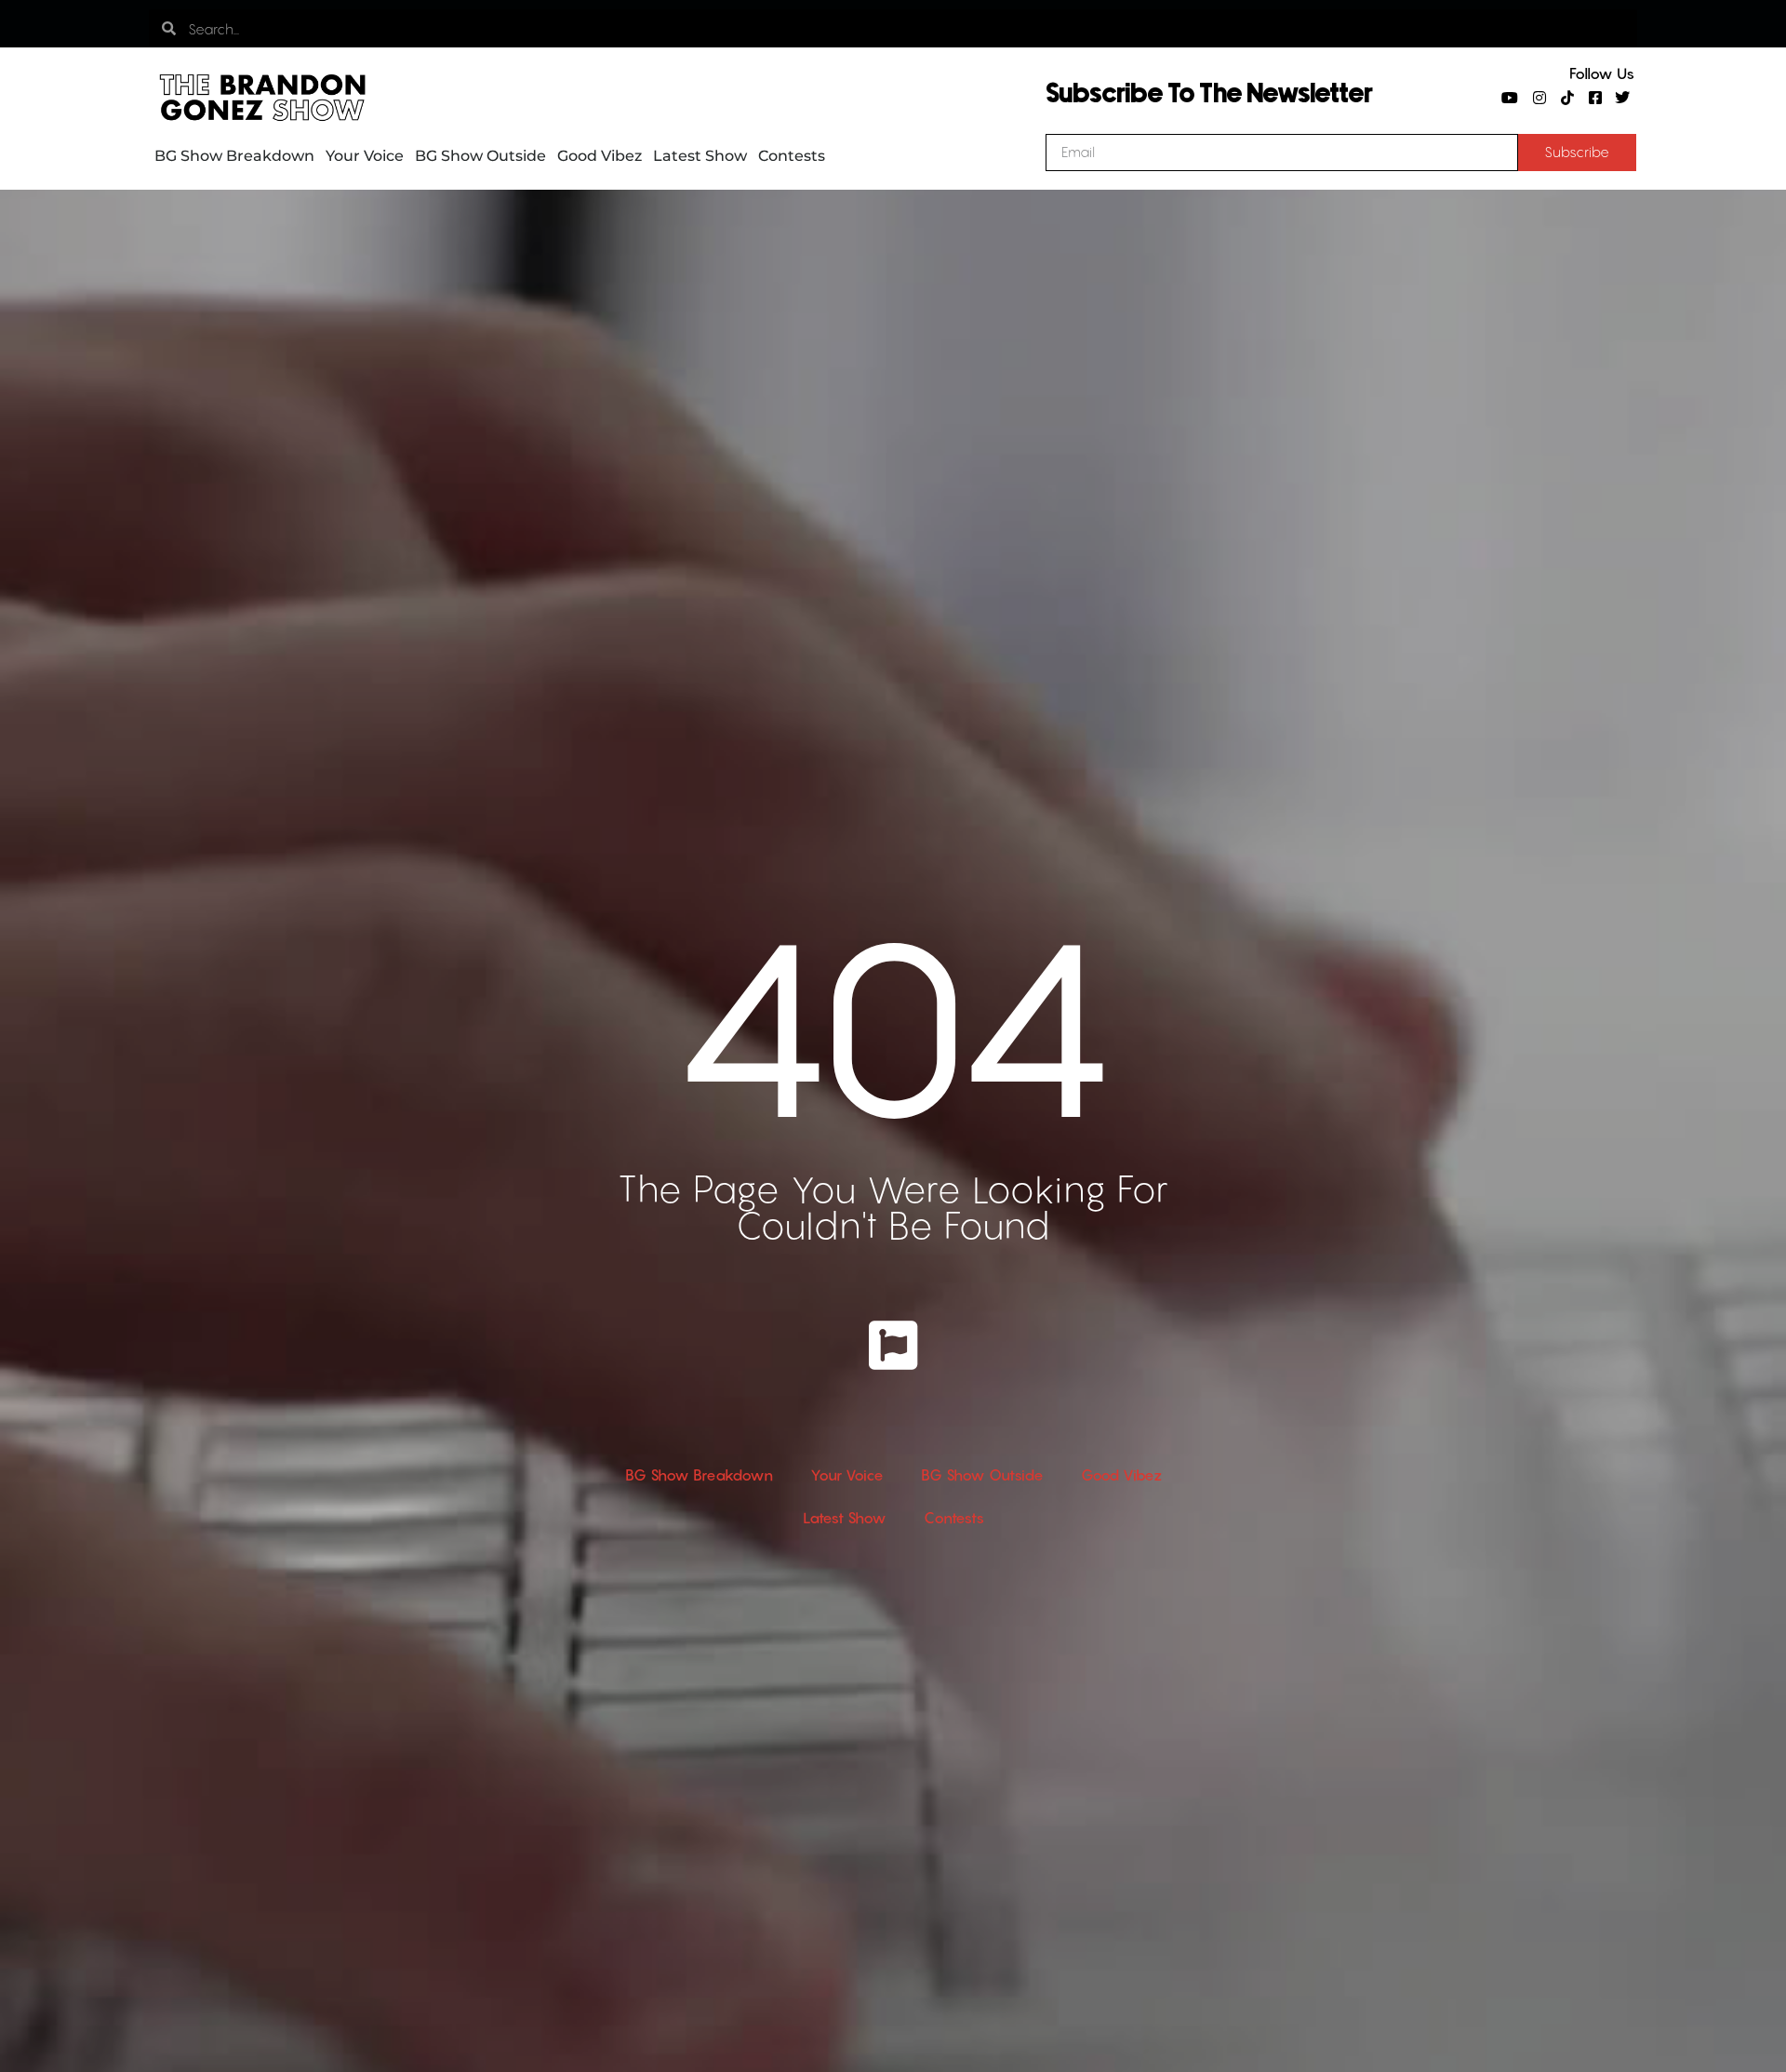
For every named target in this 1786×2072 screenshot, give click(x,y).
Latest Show (700, 156)
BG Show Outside (480, 156)
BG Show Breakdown (234, 156)
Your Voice (365, 156)
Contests (792, 156)
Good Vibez (600, 156)
